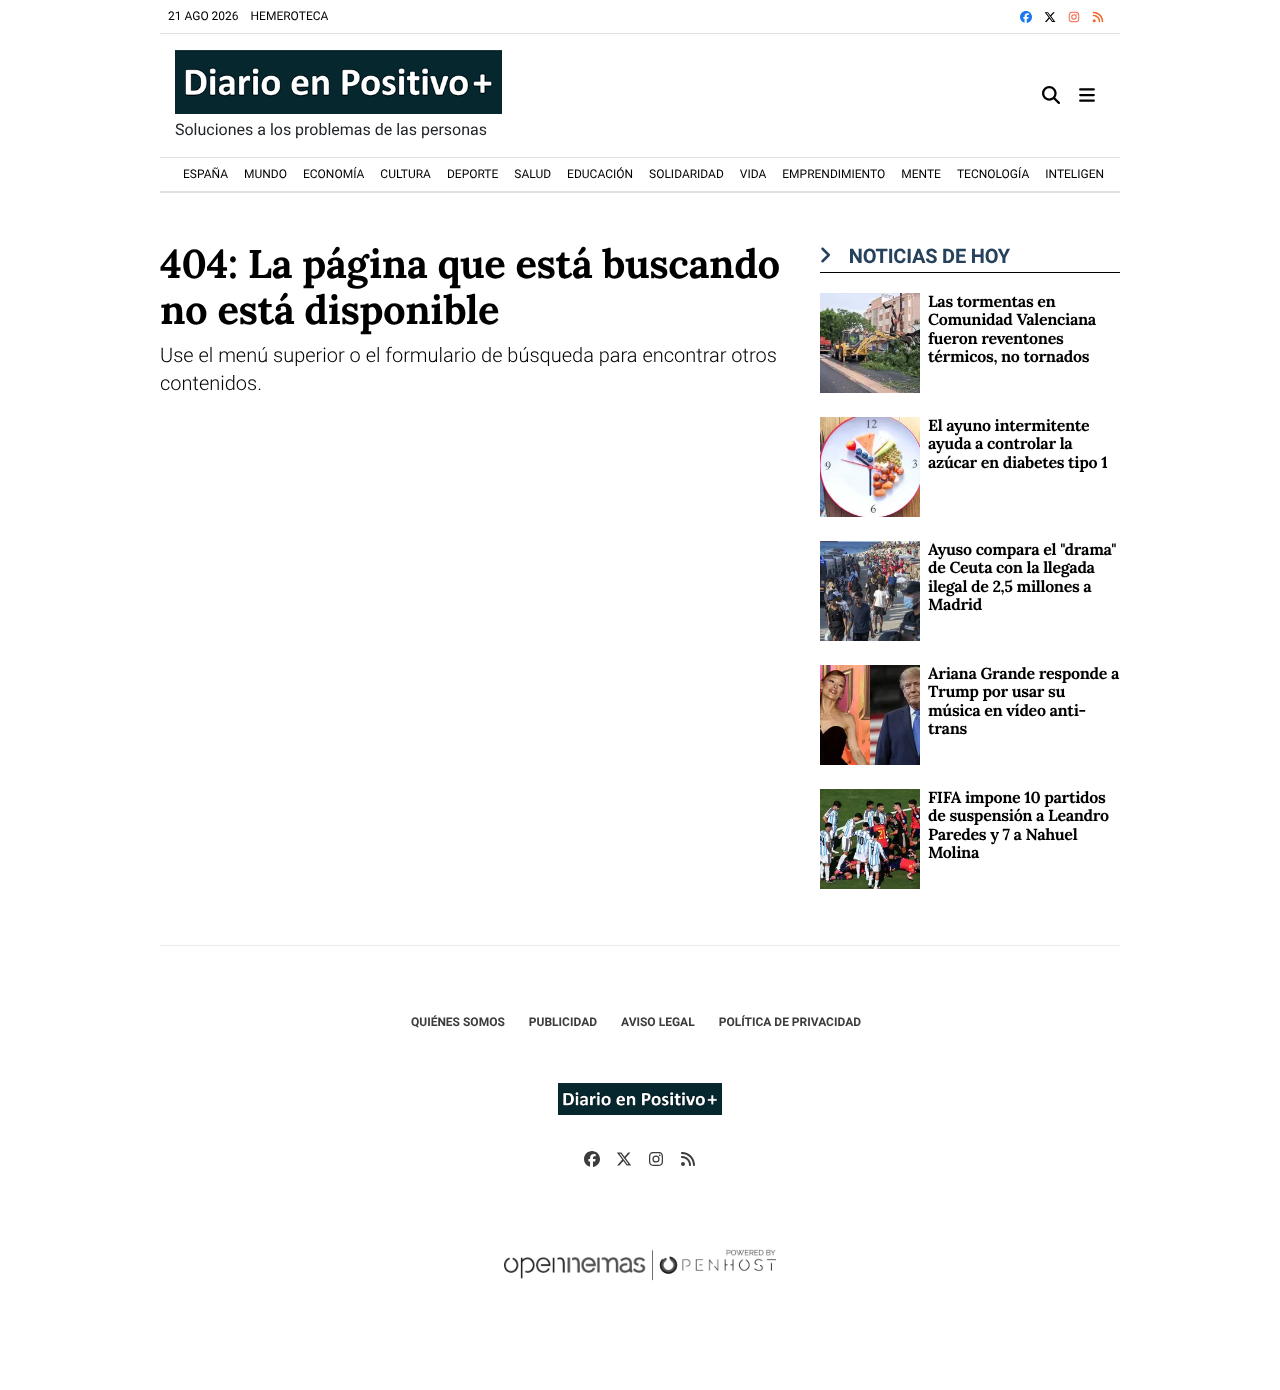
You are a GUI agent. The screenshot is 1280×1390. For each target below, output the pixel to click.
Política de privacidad (790, 1022)
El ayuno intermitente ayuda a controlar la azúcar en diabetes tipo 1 (1017, 444)
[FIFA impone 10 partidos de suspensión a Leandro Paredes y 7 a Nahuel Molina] (870, 837)
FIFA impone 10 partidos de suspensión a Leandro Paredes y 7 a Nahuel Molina (1018, 825)
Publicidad (563, 1022)
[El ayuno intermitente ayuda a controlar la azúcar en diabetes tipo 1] (870, 465)
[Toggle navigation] (1087, 95)
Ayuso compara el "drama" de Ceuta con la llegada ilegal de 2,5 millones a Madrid (1022, 577)
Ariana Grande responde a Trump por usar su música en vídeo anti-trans (1023, 701)
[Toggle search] (1051, 95)
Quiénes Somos (458, 1022)
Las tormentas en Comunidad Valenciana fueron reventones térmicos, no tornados (1012, 329)
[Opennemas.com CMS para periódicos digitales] (640, 1285)
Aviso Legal (658, 1022)
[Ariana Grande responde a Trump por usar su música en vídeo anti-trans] (870, 713)
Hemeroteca (290, 16)
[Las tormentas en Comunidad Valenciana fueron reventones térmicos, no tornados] (870, 341)
